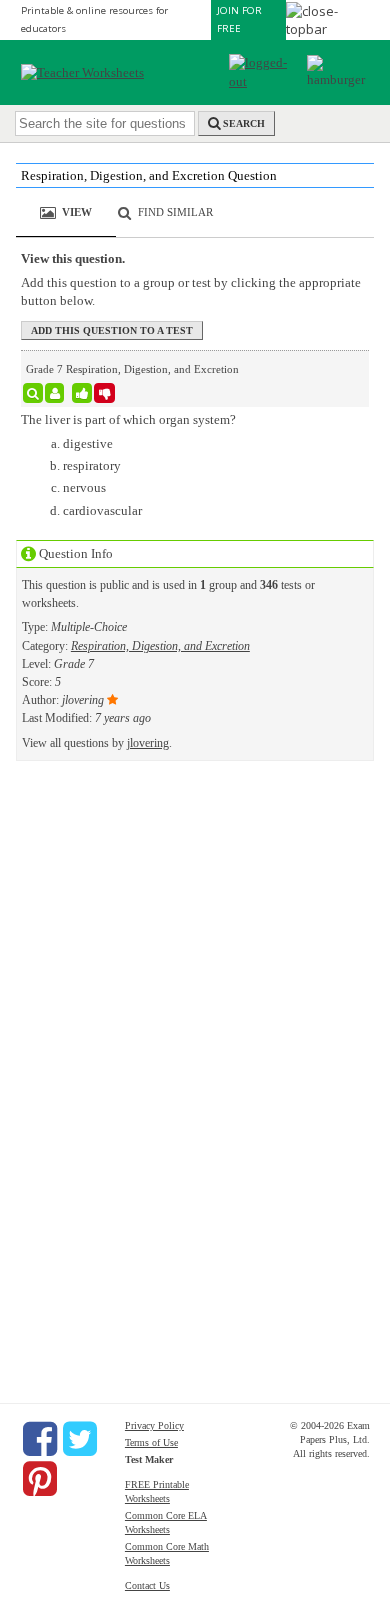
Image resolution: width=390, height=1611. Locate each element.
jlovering (148, 743)
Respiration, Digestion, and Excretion (160, 646)
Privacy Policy (154, 1425)
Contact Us (147, 1585)
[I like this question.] (82, 393)
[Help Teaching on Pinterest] (40, 1479)
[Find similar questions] (33, 393)
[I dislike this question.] (104, 393)
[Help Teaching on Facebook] (40, 1439)
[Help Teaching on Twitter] (80, 1439)
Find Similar (175, 212)
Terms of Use (151, 1442)
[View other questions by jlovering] (54, 393)
